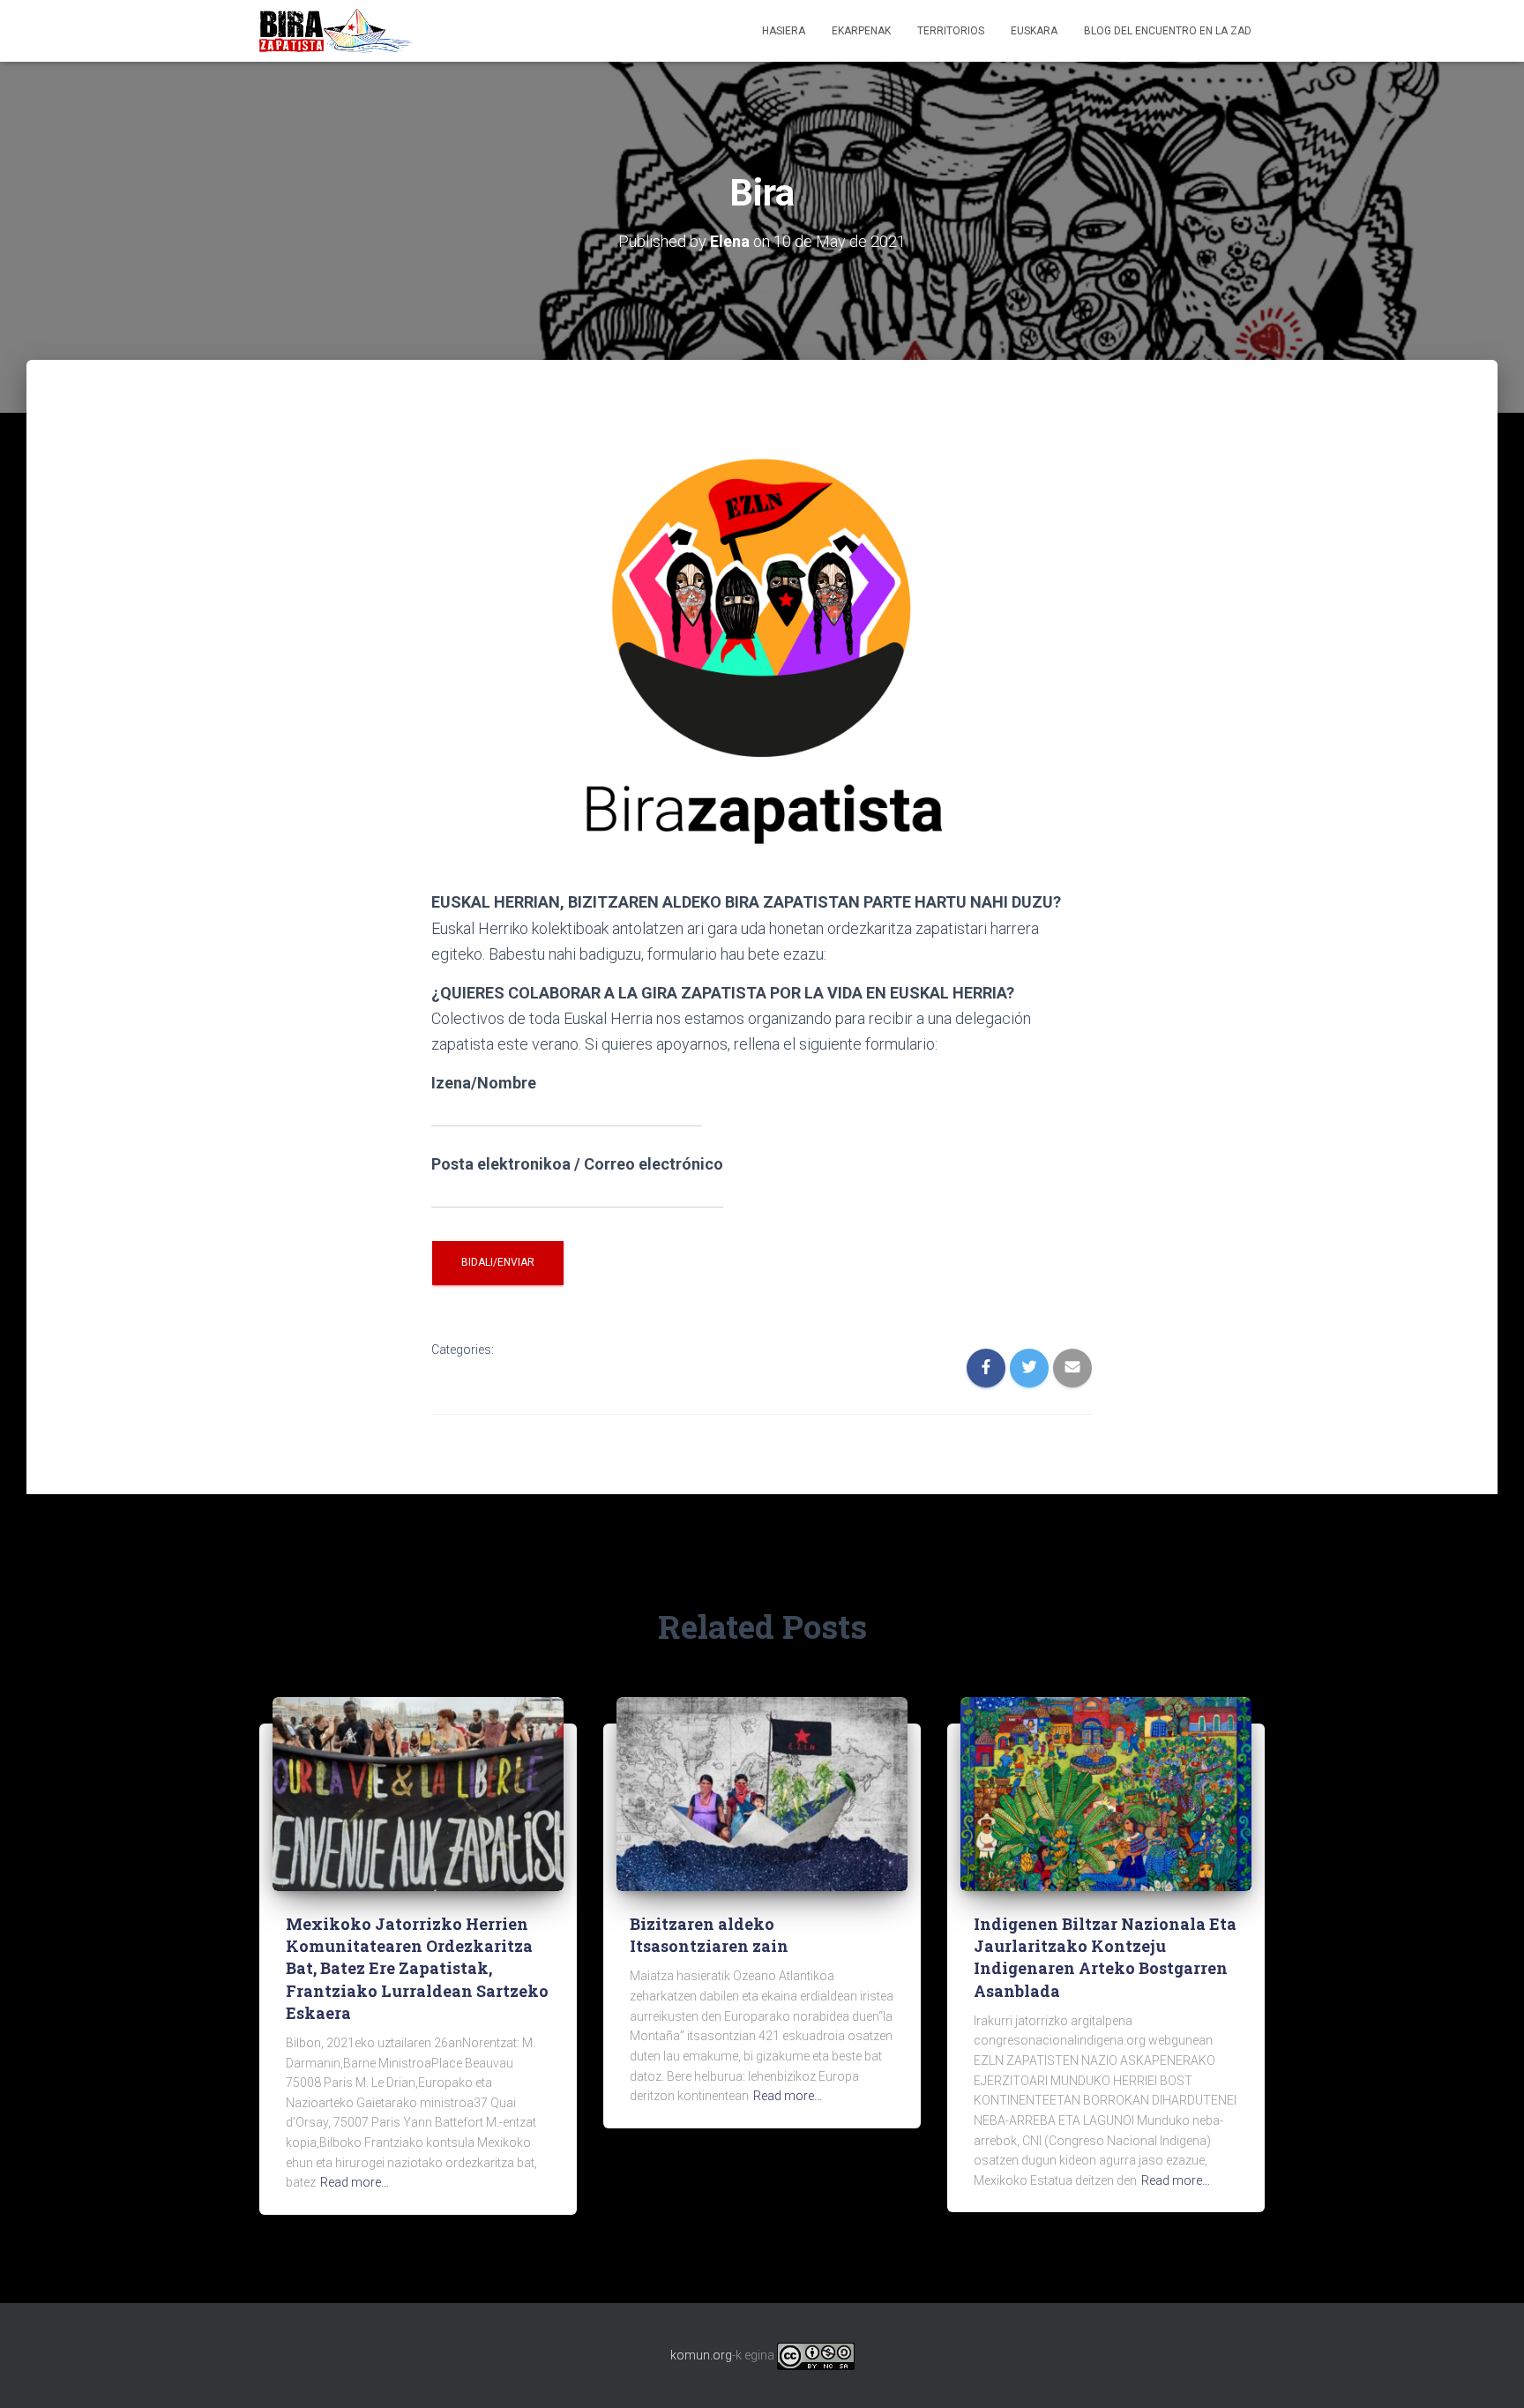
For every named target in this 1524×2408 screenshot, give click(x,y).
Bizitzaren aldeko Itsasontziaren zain (709, 1935)
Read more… (355, 2182)
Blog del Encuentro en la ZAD (1168, 31)
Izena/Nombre (484, 1083)
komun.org (701, 2355)
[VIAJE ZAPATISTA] (336, 31)
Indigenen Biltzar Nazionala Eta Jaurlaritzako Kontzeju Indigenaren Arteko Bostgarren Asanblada (1105, 1957)
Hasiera (784, 31)
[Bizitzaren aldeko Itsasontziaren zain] (762, 1793)
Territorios (951, 31)
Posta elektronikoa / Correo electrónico (577, 1164)
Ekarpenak (861, 31)
